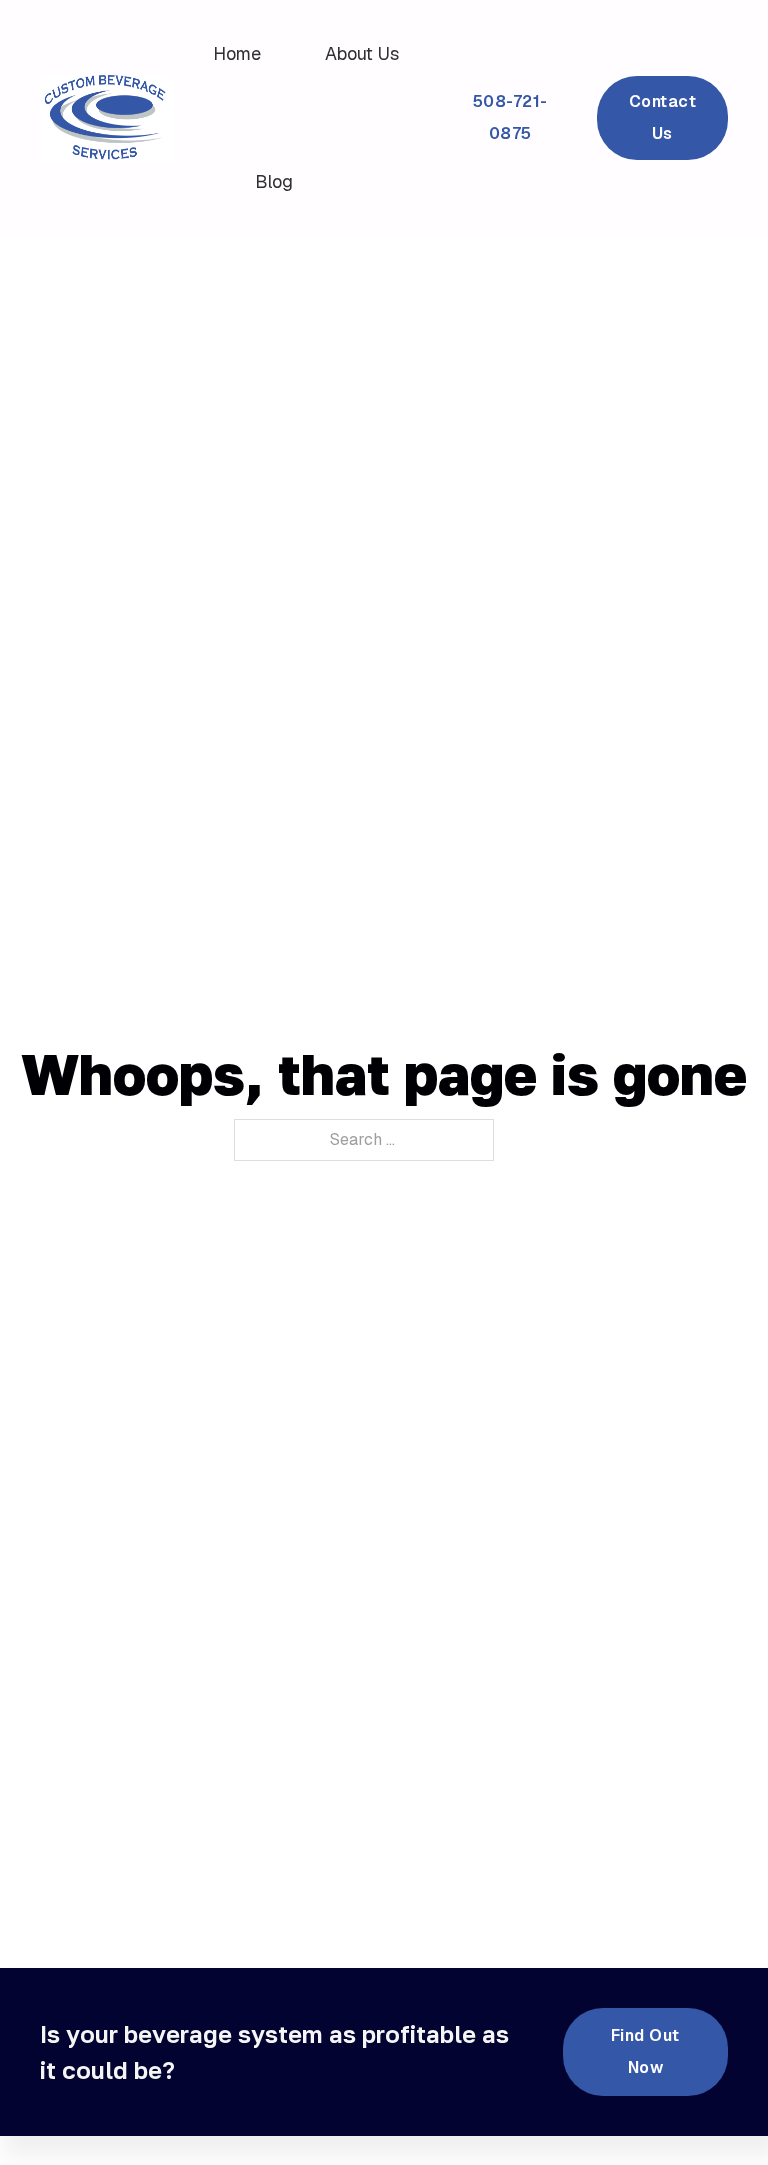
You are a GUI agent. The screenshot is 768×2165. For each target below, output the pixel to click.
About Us (362, 53)
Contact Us (663, 117)
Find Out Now (645, 2051)
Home (237, 53)
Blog (274, 181)
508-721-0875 (510, 117)
